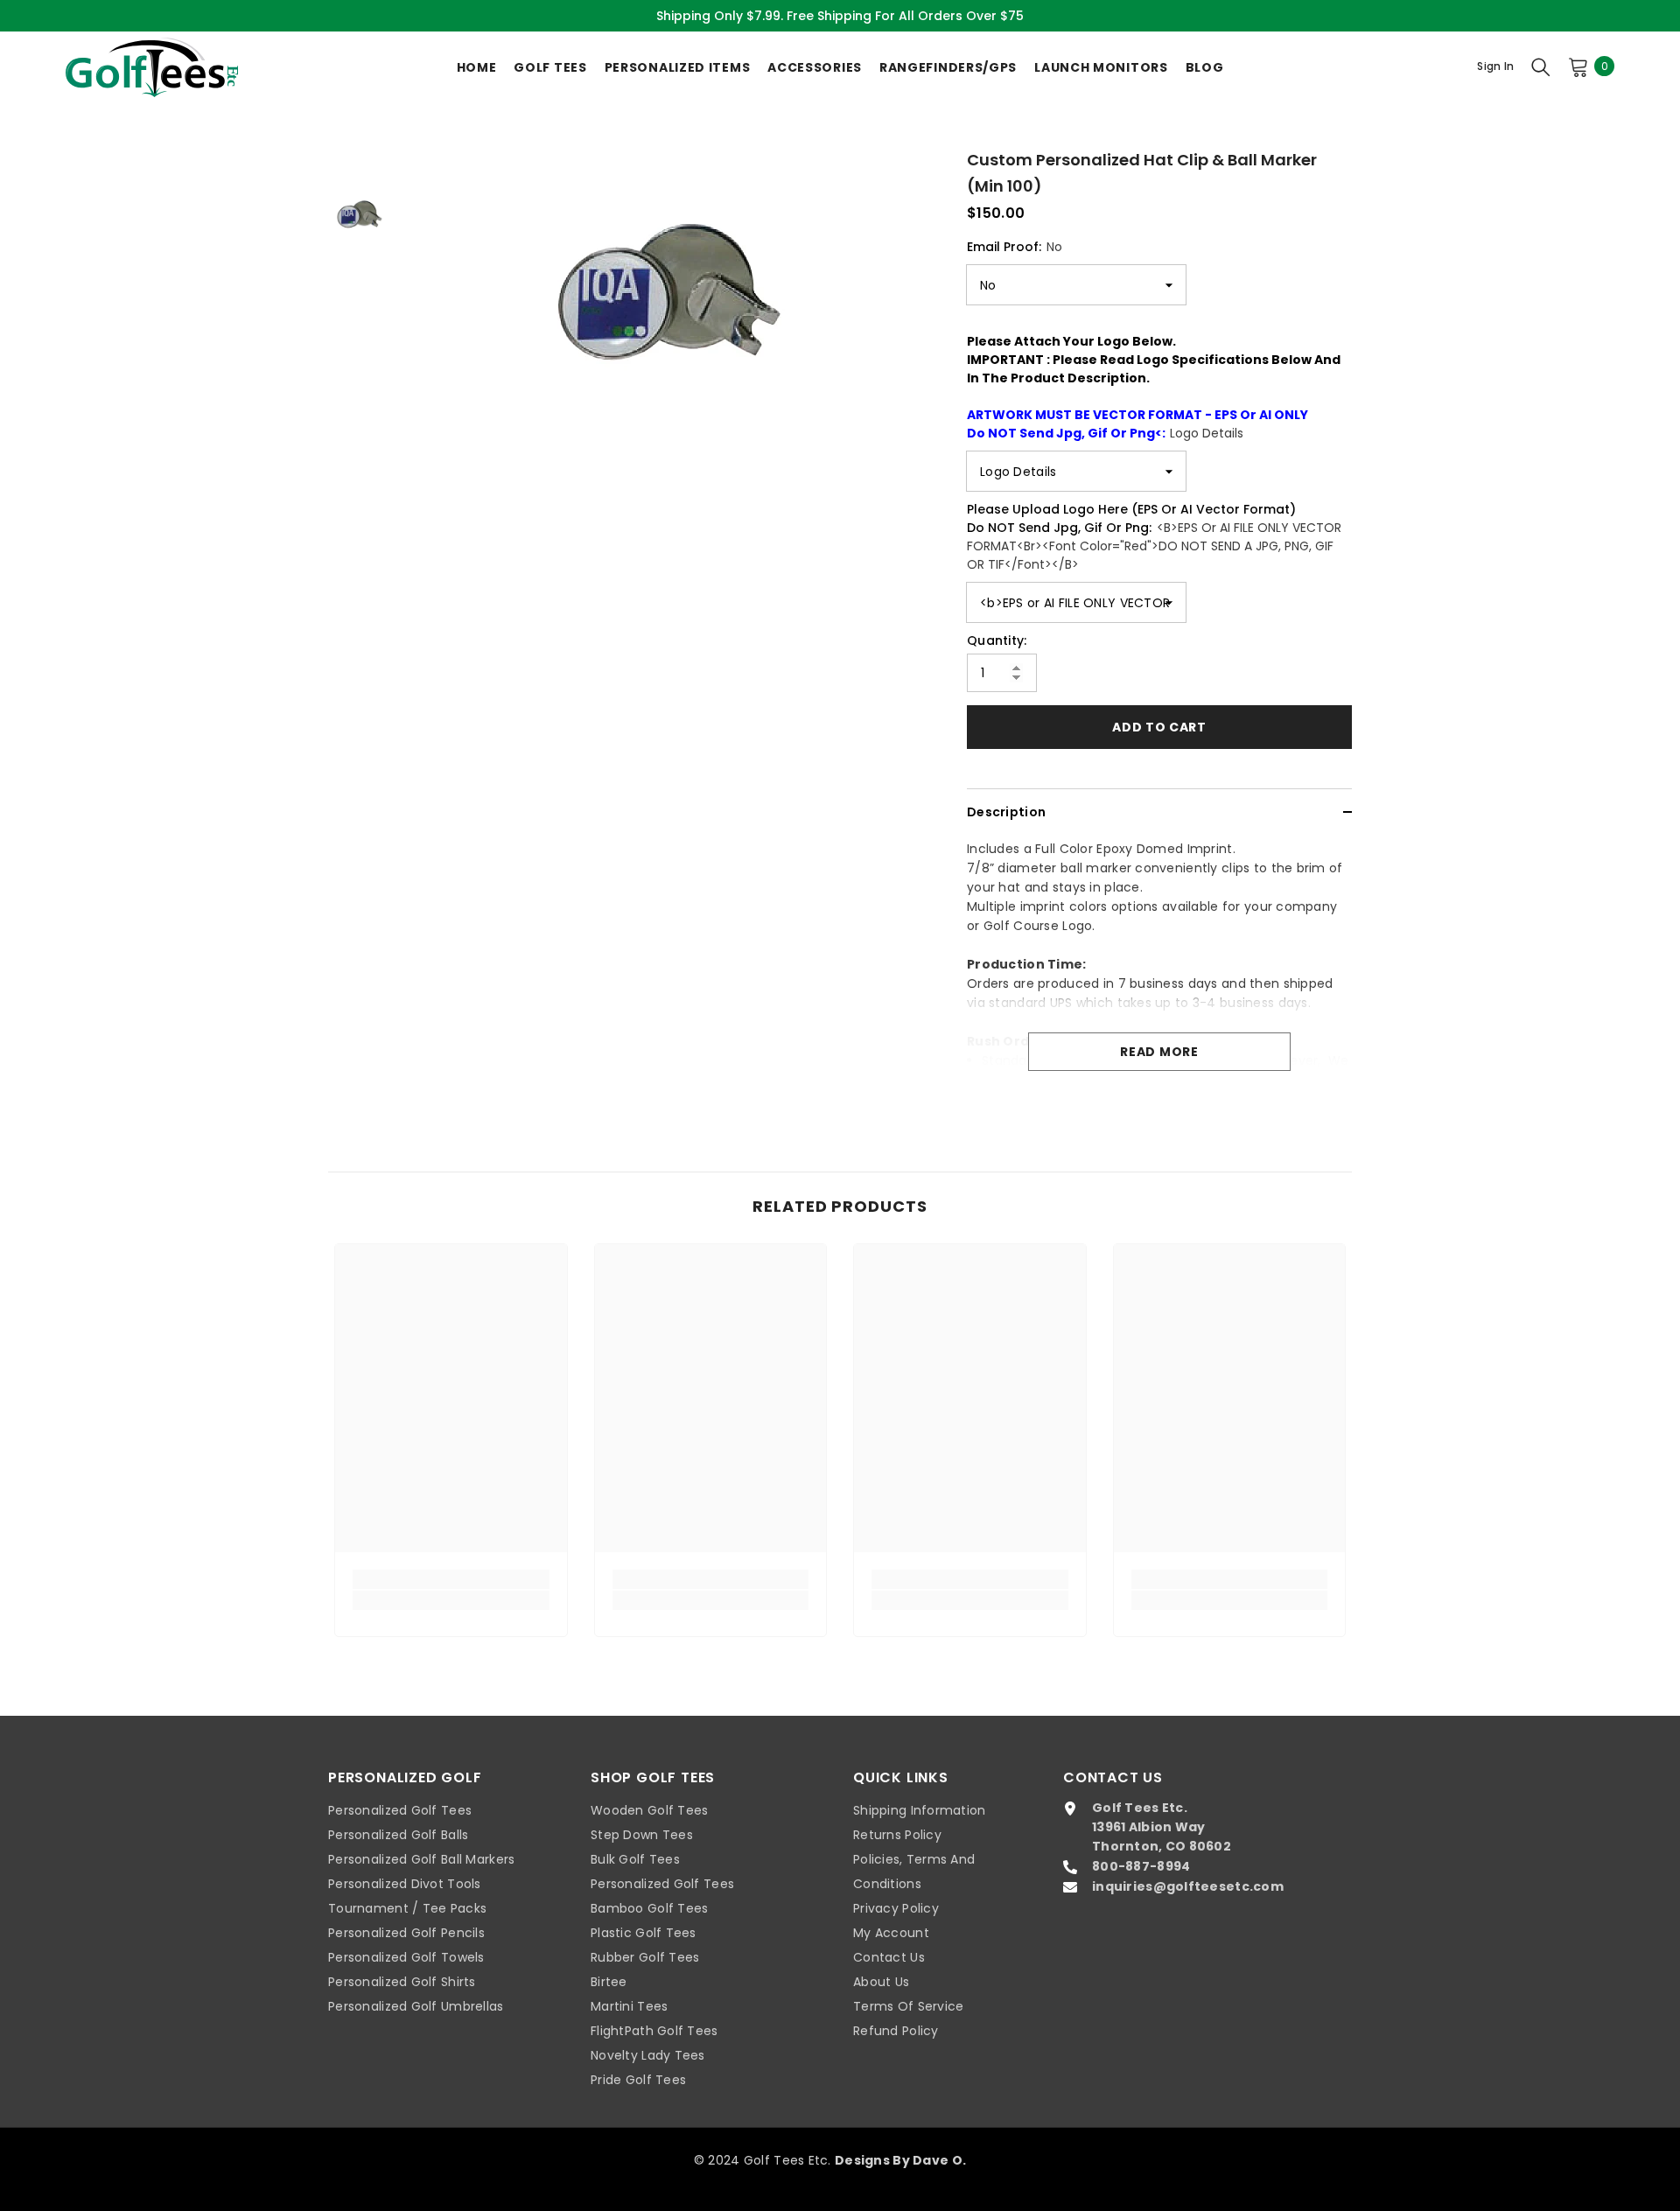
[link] (451, 1579)
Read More (1159, 1052)
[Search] (1541, 66)
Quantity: (997, 640)
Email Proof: (1015, 247)
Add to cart (1159, 727)
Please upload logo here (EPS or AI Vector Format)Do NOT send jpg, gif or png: (1154, 537)
